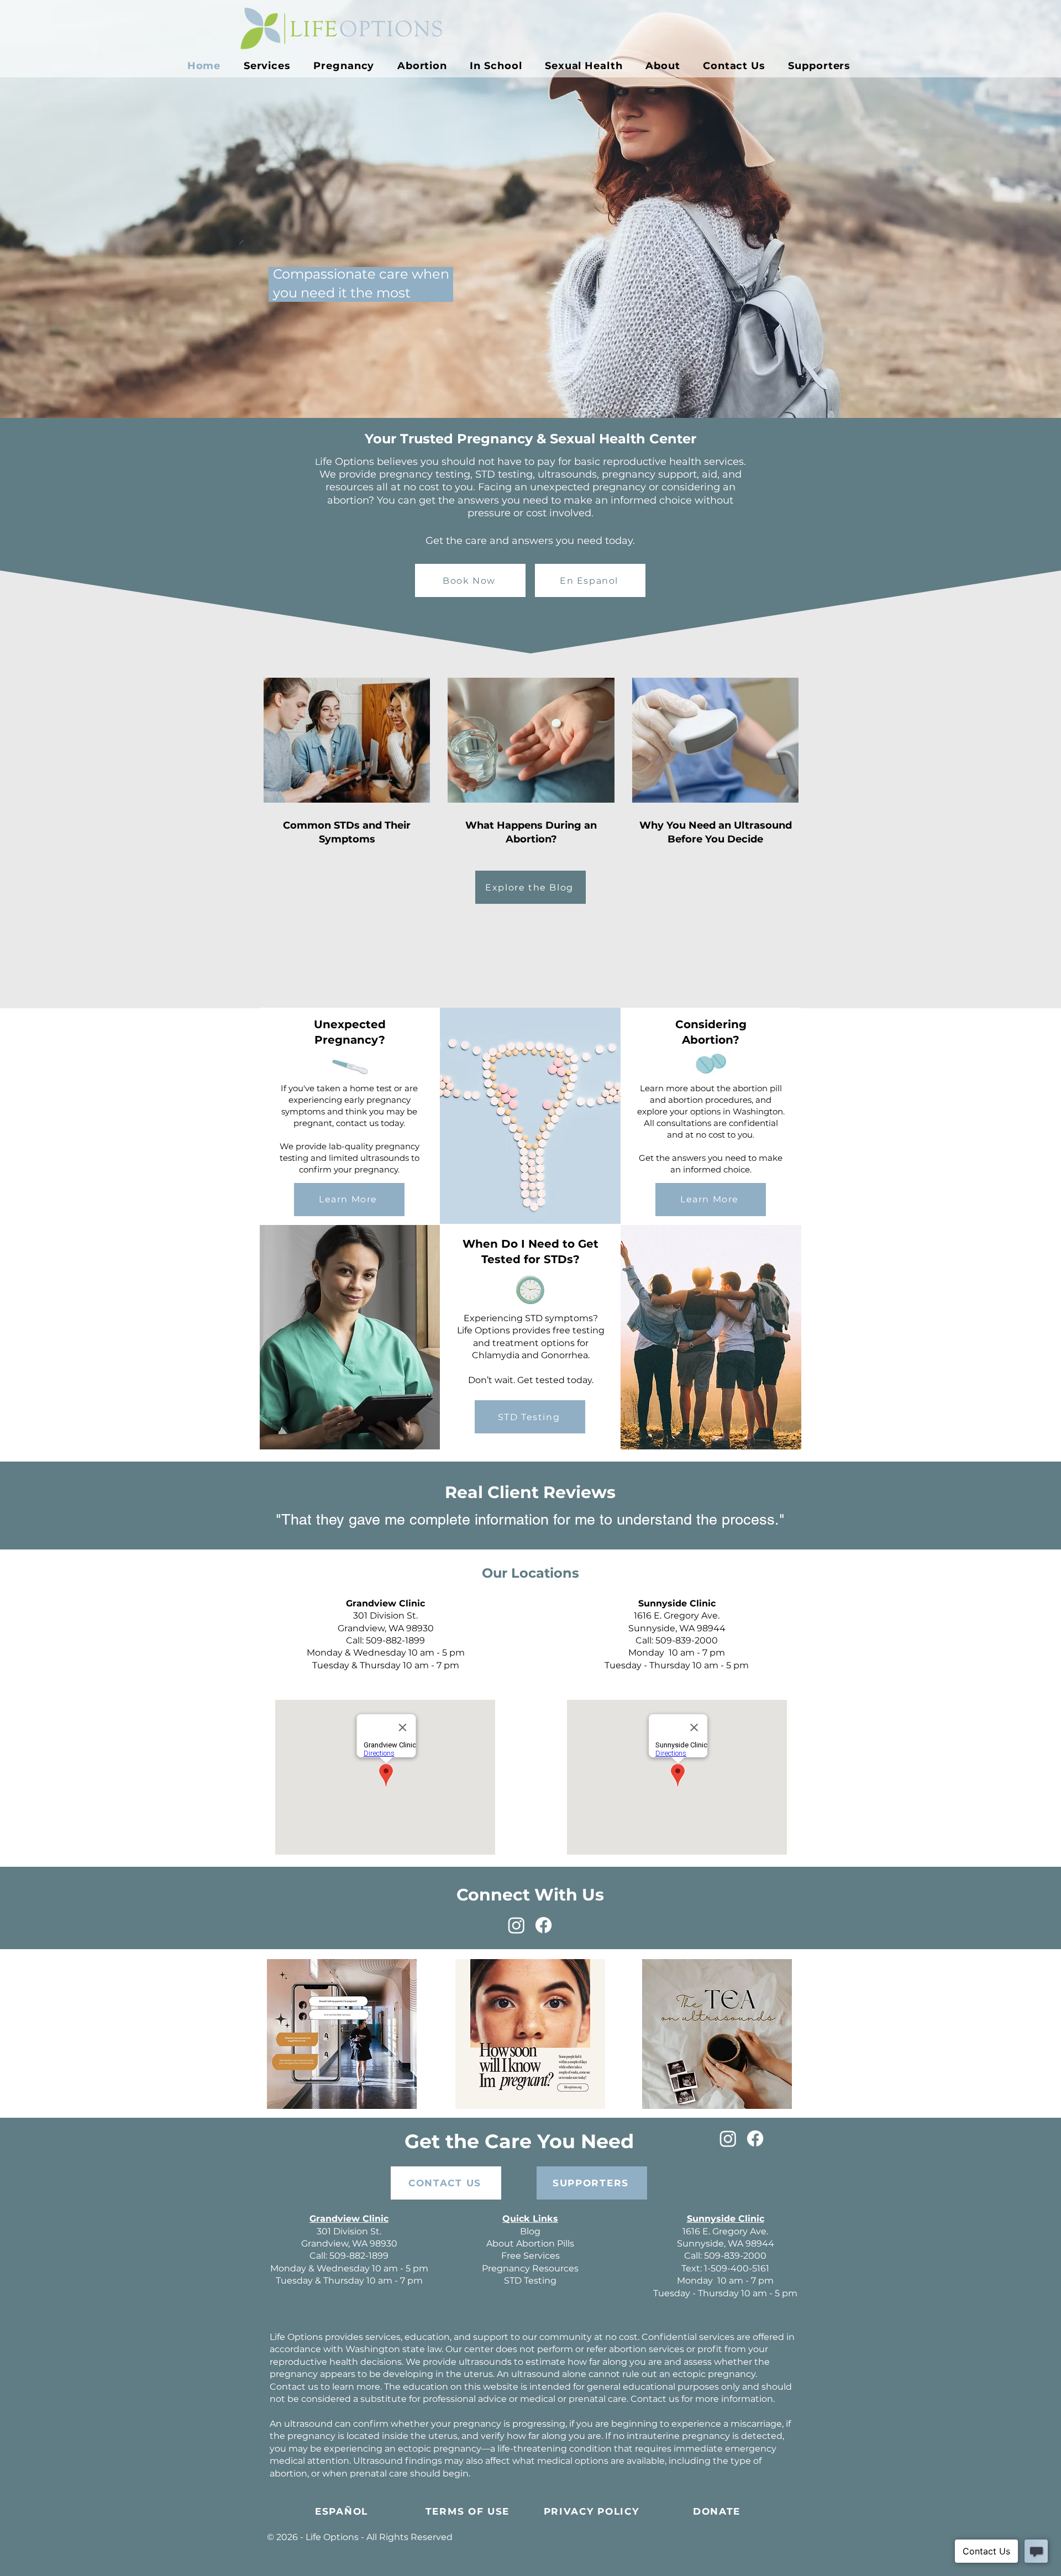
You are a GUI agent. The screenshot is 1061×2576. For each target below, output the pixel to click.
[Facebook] (543, 1925)
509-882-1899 (395, 1640)
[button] (344, 66)
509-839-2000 (687, 1640)
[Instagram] (516, 1925)
